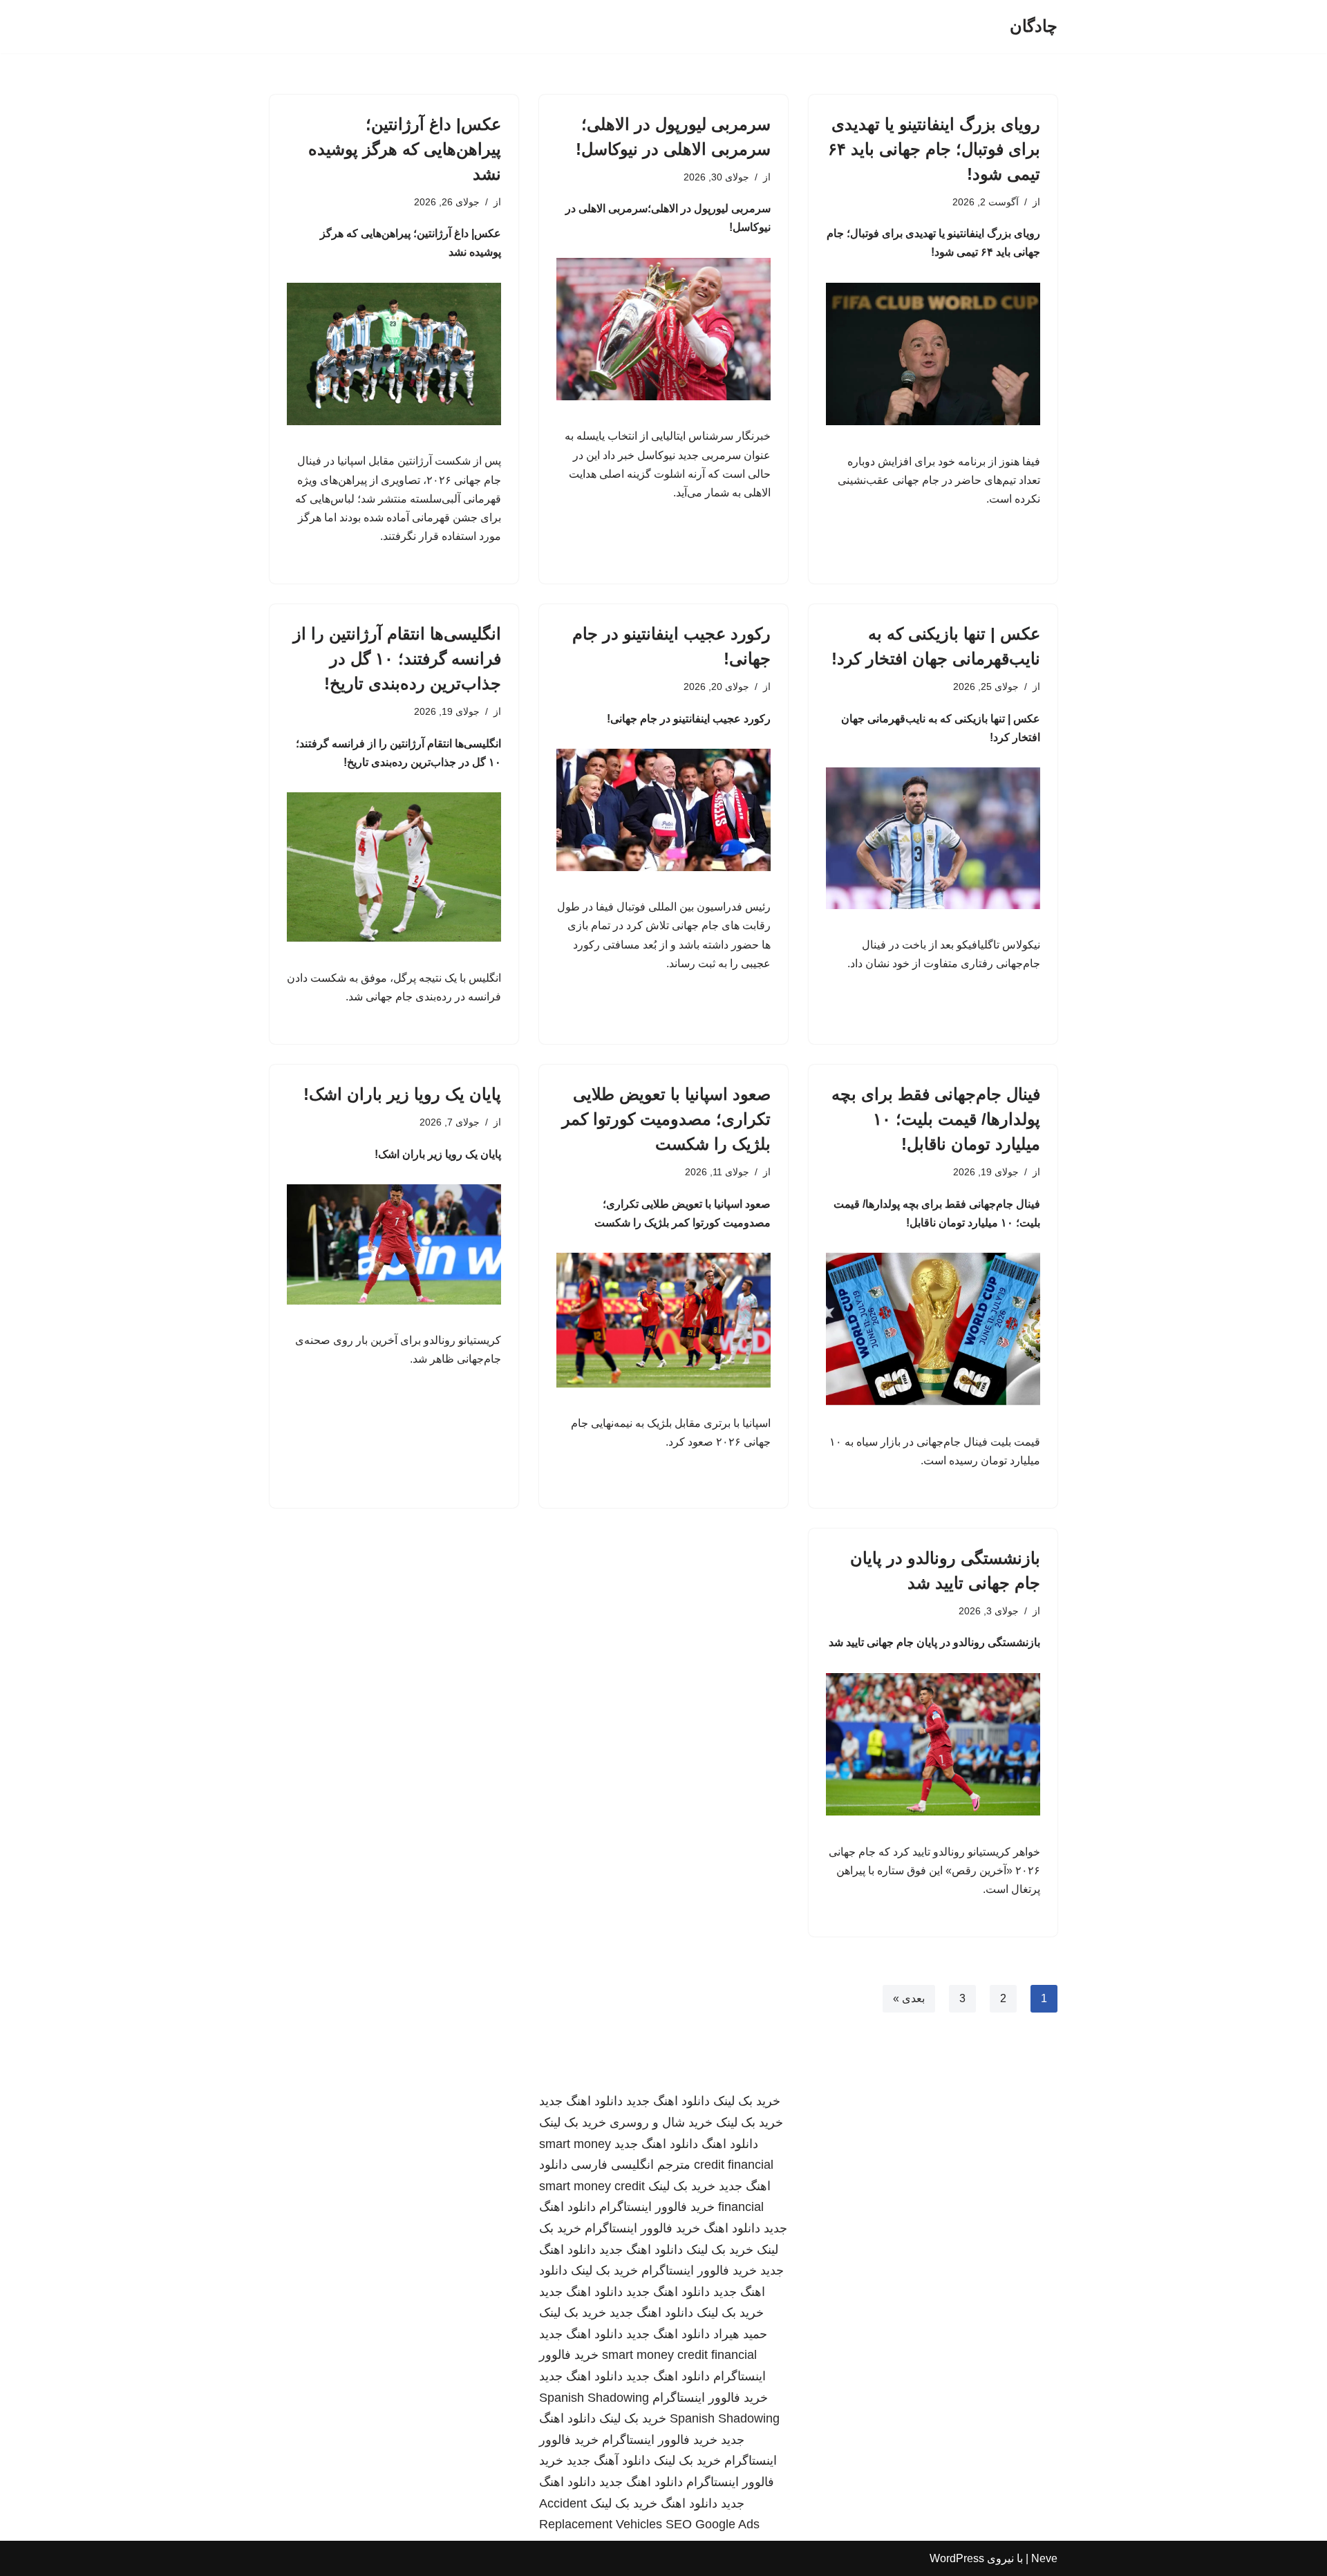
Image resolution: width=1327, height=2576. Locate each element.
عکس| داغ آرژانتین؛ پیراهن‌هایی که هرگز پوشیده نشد (405, 149)
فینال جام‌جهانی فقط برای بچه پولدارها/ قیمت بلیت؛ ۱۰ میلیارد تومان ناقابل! (936, 1119)
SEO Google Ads (713, 2524)
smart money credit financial (679, 2355)
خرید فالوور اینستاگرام (657, 2207)
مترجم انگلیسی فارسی (631, 2165)
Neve (1044, 2558)
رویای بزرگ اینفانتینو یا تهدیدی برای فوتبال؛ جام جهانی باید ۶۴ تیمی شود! (934, 149)
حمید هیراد (740, 2334)
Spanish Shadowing (594, 2398)
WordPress (957, 2558)
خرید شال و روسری (661, 2122)
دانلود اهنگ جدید (668, 2101)
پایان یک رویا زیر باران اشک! (402, 1094)
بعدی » (909, 1998)
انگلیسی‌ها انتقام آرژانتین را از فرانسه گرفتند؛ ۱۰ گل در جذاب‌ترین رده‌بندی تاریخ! (397, 659)
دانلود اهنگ (730, 2144)
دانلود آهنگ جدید (609, 2461)
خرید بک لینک (747, 2101)
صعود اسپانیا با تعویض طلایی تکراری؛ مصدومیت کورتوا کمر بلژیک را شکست (666, 1119)
